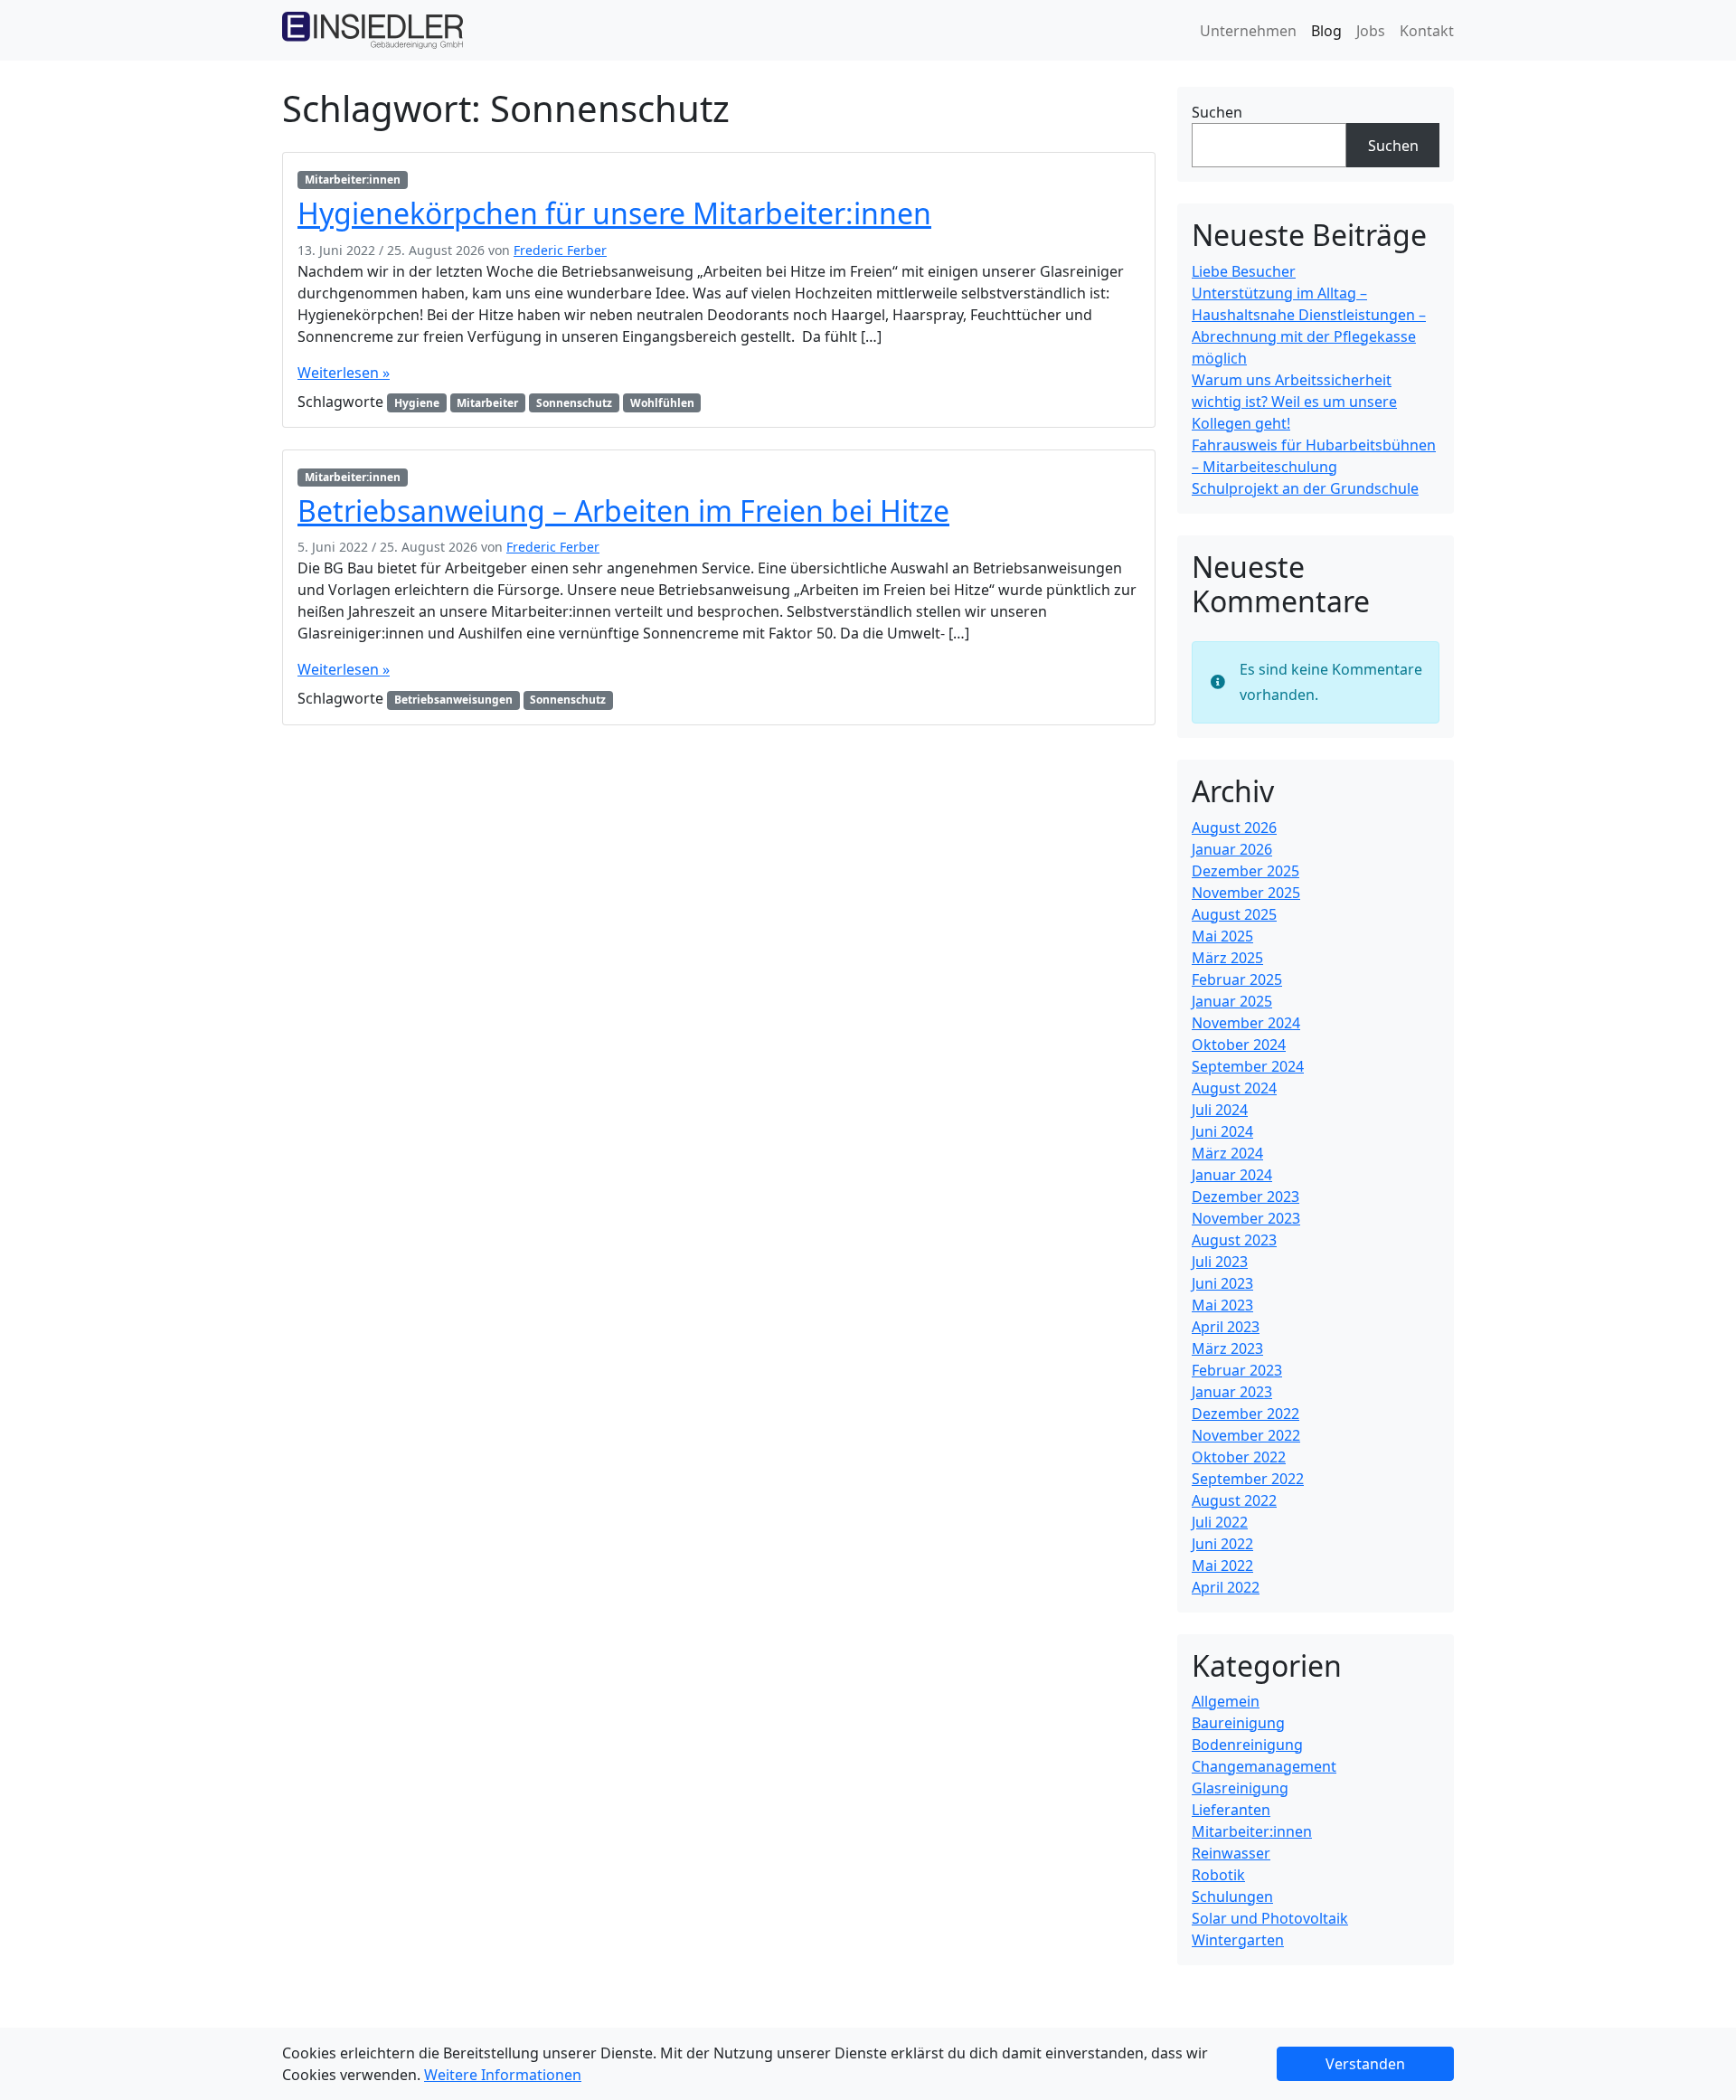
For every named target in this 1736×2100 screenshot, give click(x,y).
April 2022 (1226, 1587)
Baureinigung (1238, 1723)
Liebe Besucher (1244, 271)
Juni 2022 (1222, 1544)
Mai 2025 (1222, 936)
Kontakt (1427, 31)
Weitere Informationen (503, 2075)
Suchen (1217, 112)
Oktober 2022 (1239, 1457)
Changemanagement (1264, 1766)
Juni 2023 (1222, 1283)
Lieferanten (1231, 1810)
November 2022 (1246, 1435)
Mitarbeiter (487, 403)
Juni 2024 (1222, 1131)
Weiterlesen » (344, 373)
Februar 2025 (1237, 979)
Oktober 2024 (1239, 1045)
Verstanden (1365, 2064)
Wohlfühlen (662, 403)
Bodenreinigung (1247, 1745)
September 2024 (1248, 1066)
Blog (1326, 31)
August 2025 (1234, 914)
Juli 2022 (1220, 1522)
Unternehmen (1248, 31)
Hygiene (417, 403)
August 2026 (1234, 828)
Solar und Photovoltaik (1270, 1918)
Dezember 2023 (1245, 1197)
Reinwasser (1231, 1853)
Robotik (1218, 1875)
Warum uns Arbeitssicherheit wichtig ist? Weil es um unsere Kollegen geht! (1294, 402)
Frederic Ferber (560, 250)
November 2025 (1246, 893)
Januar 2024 (1232, 1175)
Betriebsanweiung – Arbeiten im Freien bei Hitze (623, 511)
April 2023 (1226, 1327)
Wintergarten (1238, 1940)
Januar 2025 (1232, 1001)
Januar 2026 (1232, 849)
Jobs (1371, 31)
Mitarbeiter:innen (353, 180)
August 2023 (1234, 1240)
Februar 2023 (1237, 1370)
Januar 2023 (1232, 1392)
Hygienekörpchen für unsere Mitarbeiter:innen (614, 213)
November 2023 (1246, 1218)
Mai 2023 (1222, 1305)
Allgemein (1226, 1701)
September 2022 (1248, 1479)
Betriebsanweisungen (453, 700)
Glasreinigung (1240, 1788)
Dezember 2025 (1245, 871)
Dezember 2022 (1245, 1414)
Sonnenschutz (574, 403)
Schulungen (1232, 1897)
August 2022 (1234, 1500)
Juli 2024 (1220, 1110)
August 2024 (1234, 1088)
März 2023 (1227, 1348)
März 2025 (1227, 958)
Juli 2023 (1220, 1262)
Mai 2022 (1222, 1566)
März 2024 (1227, 1153)
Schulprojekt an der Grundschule (1305, 488)
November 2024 (1246, 1023)
